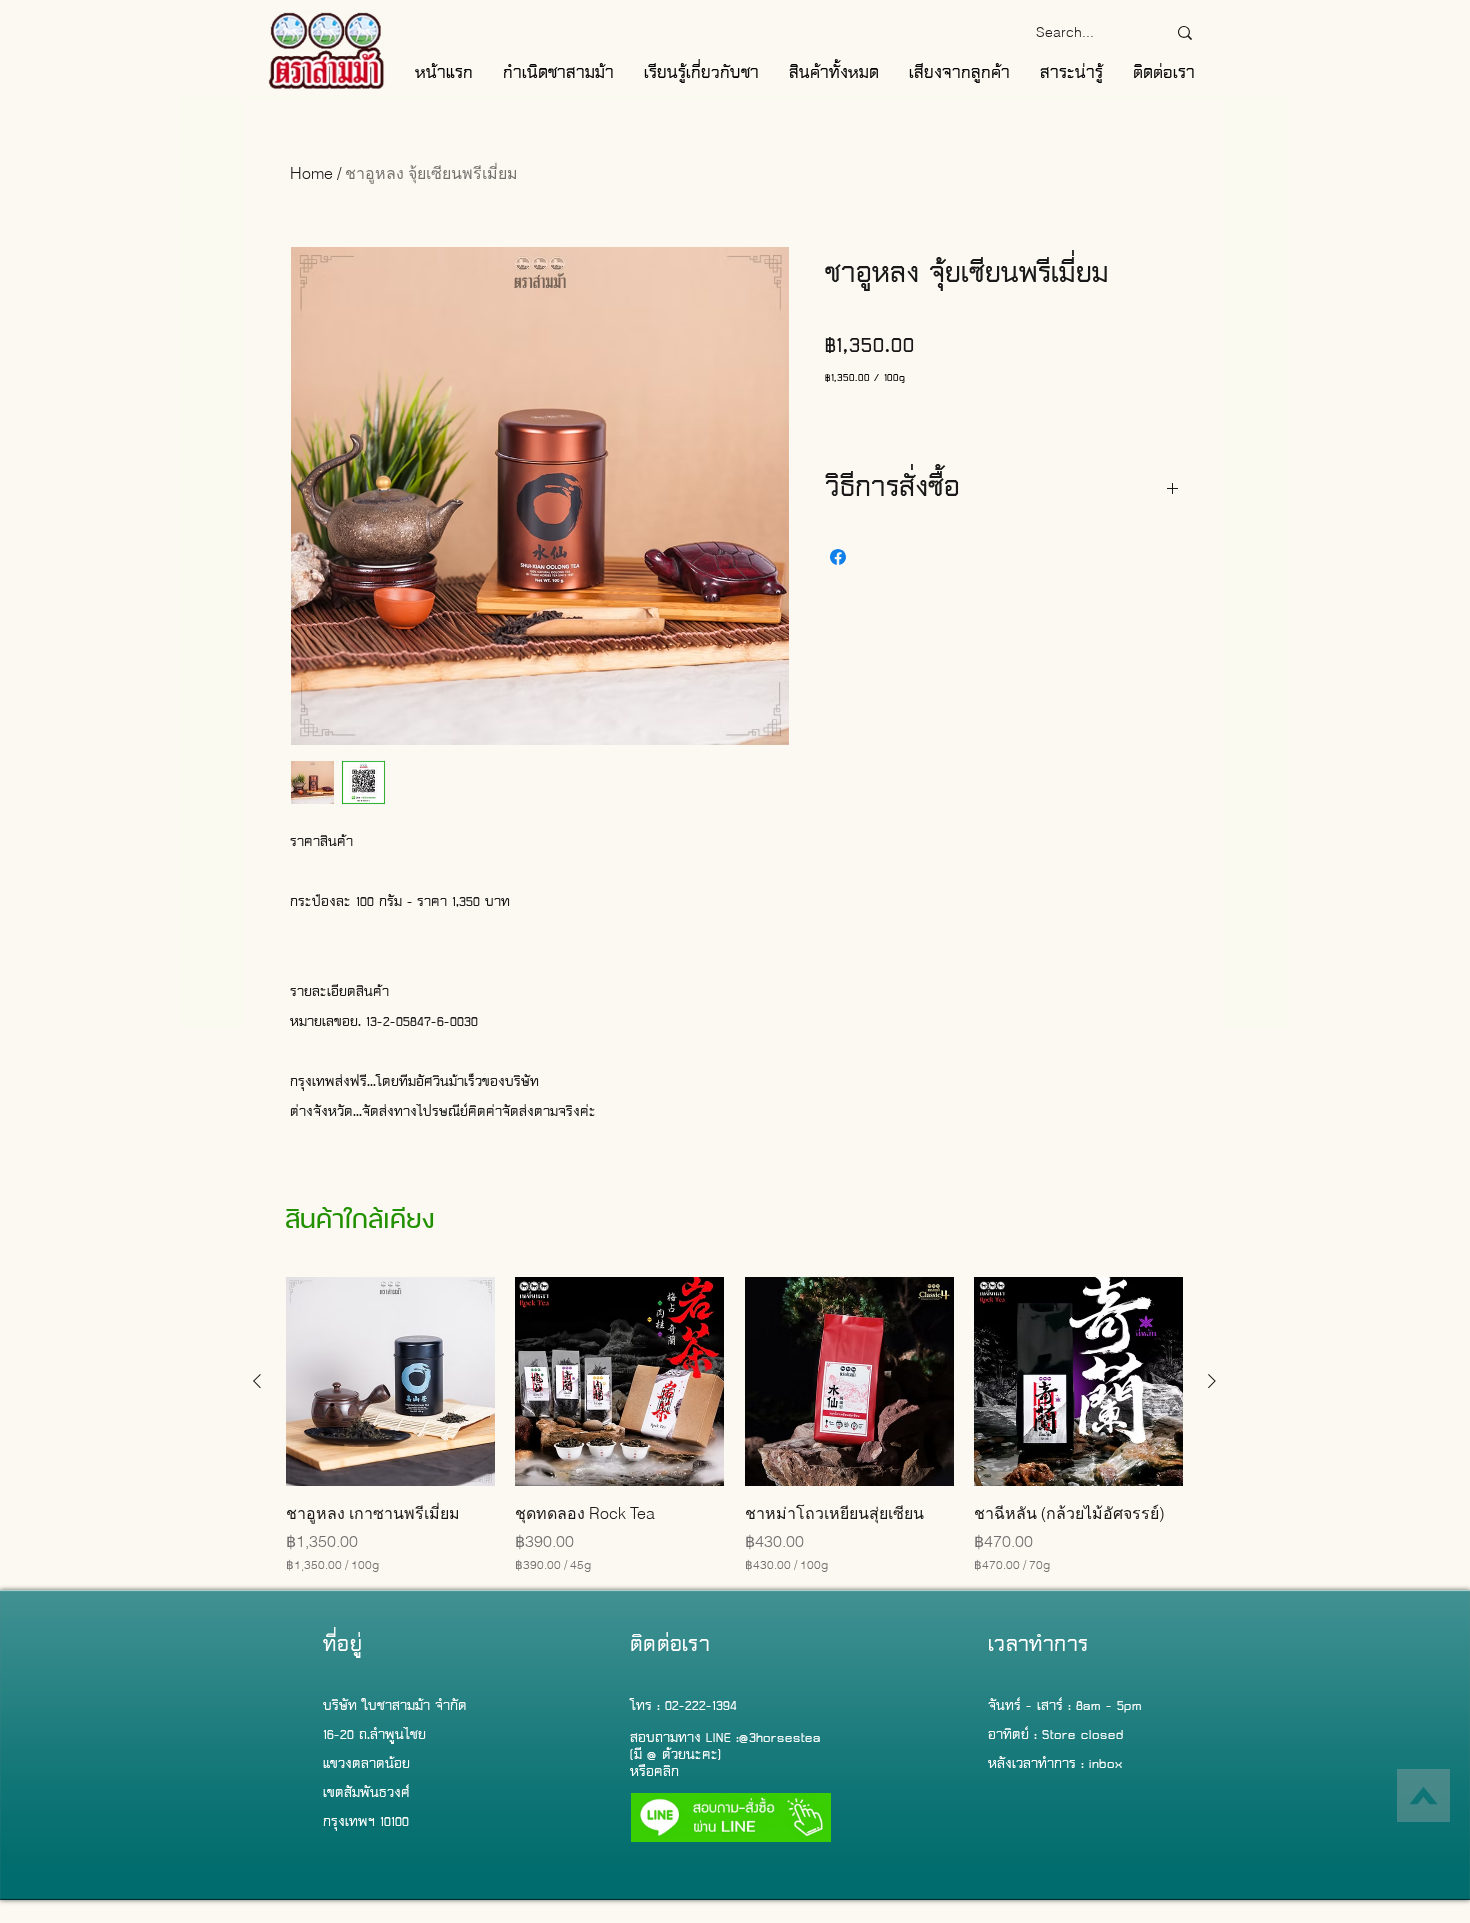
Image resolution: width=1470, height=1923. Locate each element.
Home (311, 173)
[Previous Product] (257, 1381)
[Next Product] (1212, 1381)
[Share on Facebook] (838, 557)
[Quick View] (390, 1381)
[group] (734, 1425)
